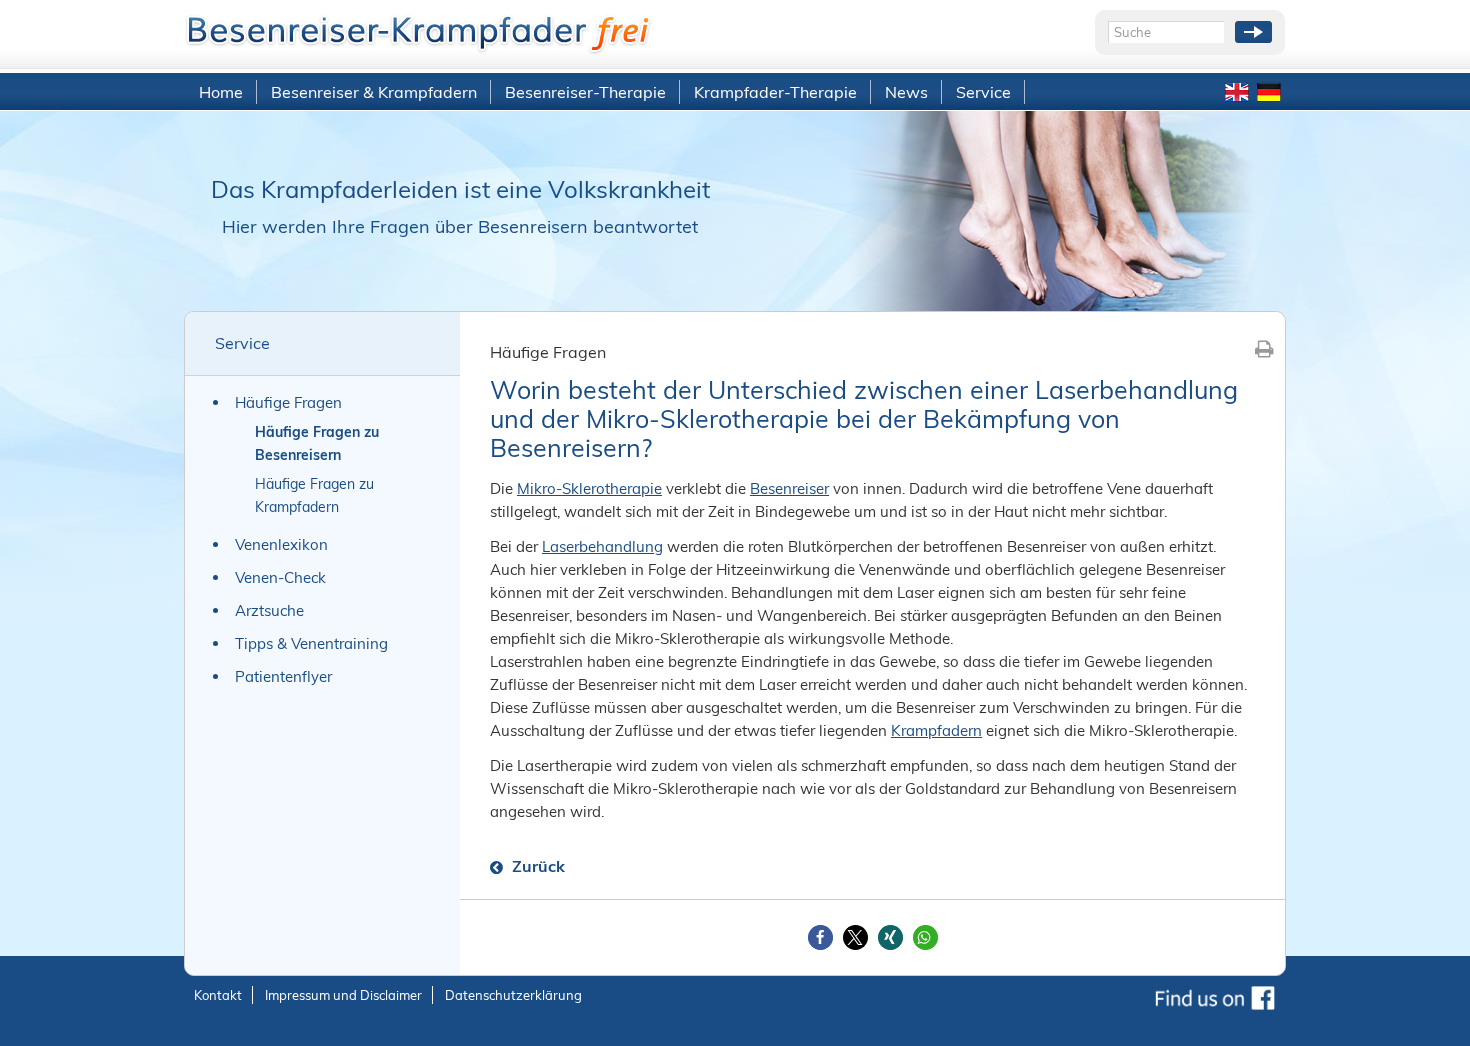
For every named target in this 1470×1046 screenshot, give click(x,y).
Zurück (536, 866)
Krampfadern (936, 730)
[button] (820, 937)
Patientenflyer (283, 676)
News (906, 92)
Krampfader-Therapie (775, 92)
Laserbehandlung (602, 546)
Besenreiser (789, 488)
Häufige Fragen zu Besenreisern (317, 443)
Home (221, 92)
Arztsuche (269, 610)
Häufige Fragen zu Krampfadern (314, 495)
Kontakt (218, 995)
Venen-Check (280, 577)
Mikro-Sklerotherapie (589, 488)
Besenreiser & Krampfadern (374, 92)
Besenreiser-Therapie (585, 92)
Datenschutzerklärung (513, 995)
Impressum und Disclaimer (343, 995)
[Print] (1264, 348)
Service (983, 92)
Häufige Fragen (288, 402)
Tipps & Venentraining (311, 643)
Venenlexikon (281, 544)
